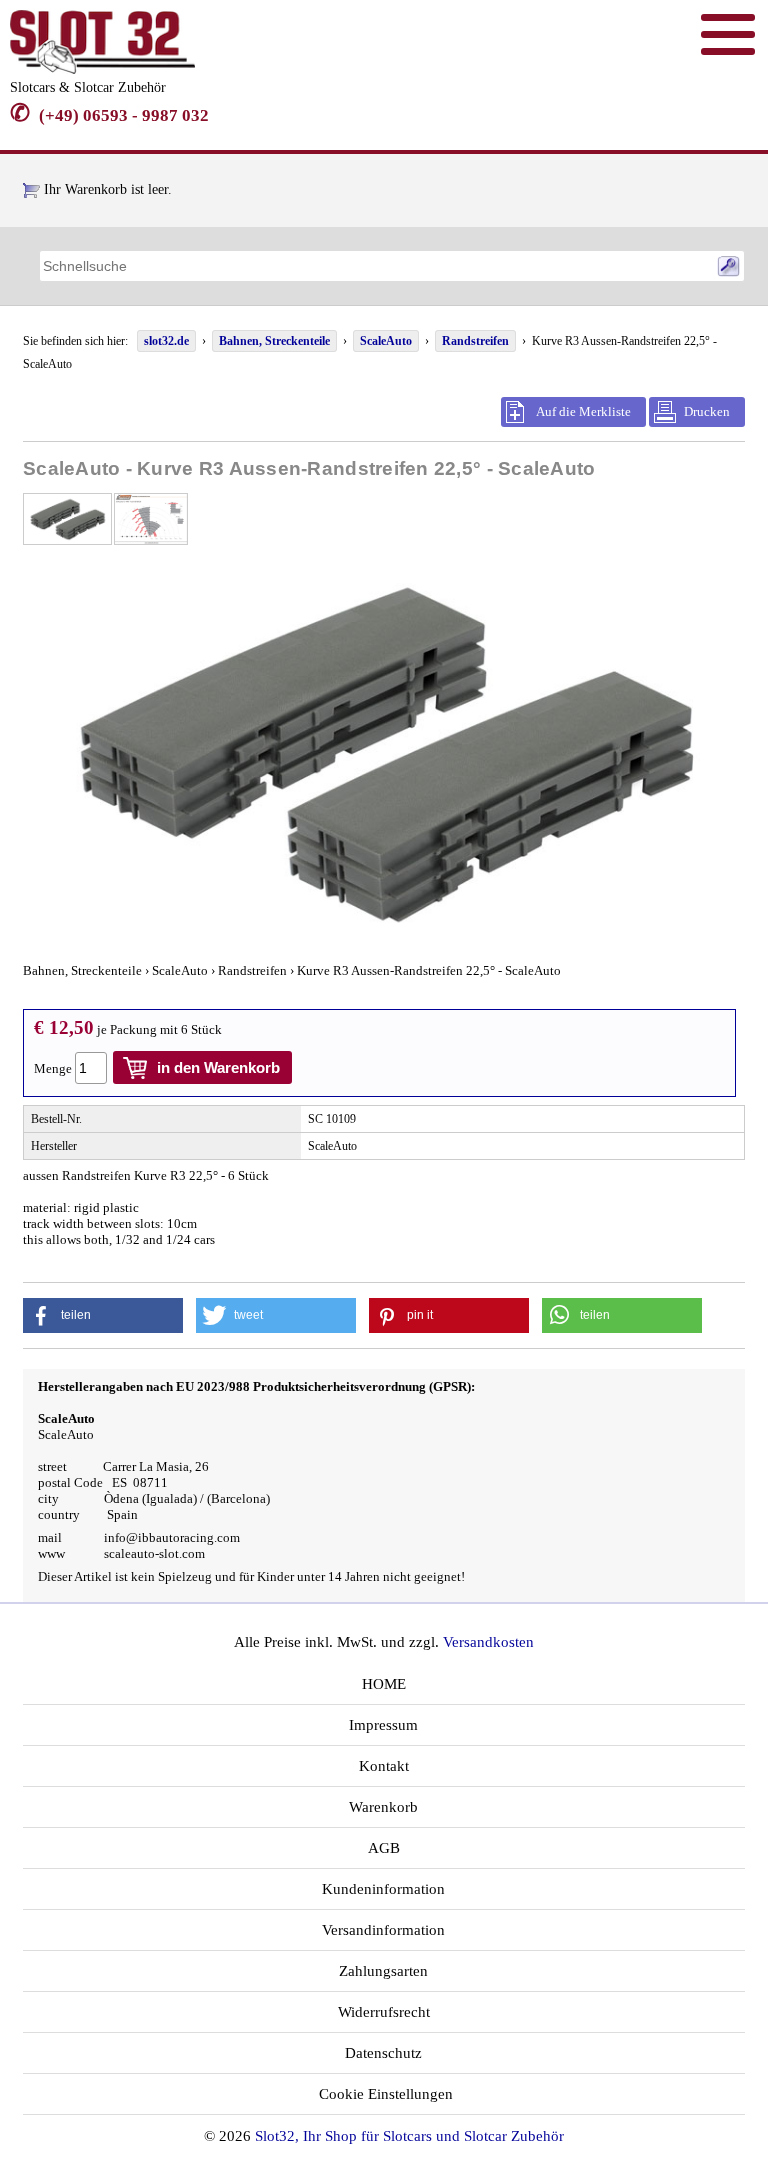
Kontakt (384, 1766)
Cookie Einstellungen (384, 2094)
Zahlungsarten (383, 1971)
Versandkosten (488, 1642)
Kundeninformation (383, 1889)
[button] (103, 1315)
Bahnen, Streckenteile (274, 341)
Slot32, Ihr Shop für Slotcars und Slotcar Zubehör (409, 2136)
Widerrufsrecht (384, 2012)
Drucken (707, 411)
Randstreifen (475, 341)
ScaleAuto (386, 341)
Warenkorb (383, 1807)
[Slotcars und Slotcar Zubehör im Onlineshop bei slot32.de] (102, 69)
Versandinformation (383, 1930)
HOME (384, 1684)
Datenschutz (383, 2053)
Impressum (383, 1725)
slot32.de (166, 341)
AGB (384, 1848)
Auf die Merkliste (583, 411)
